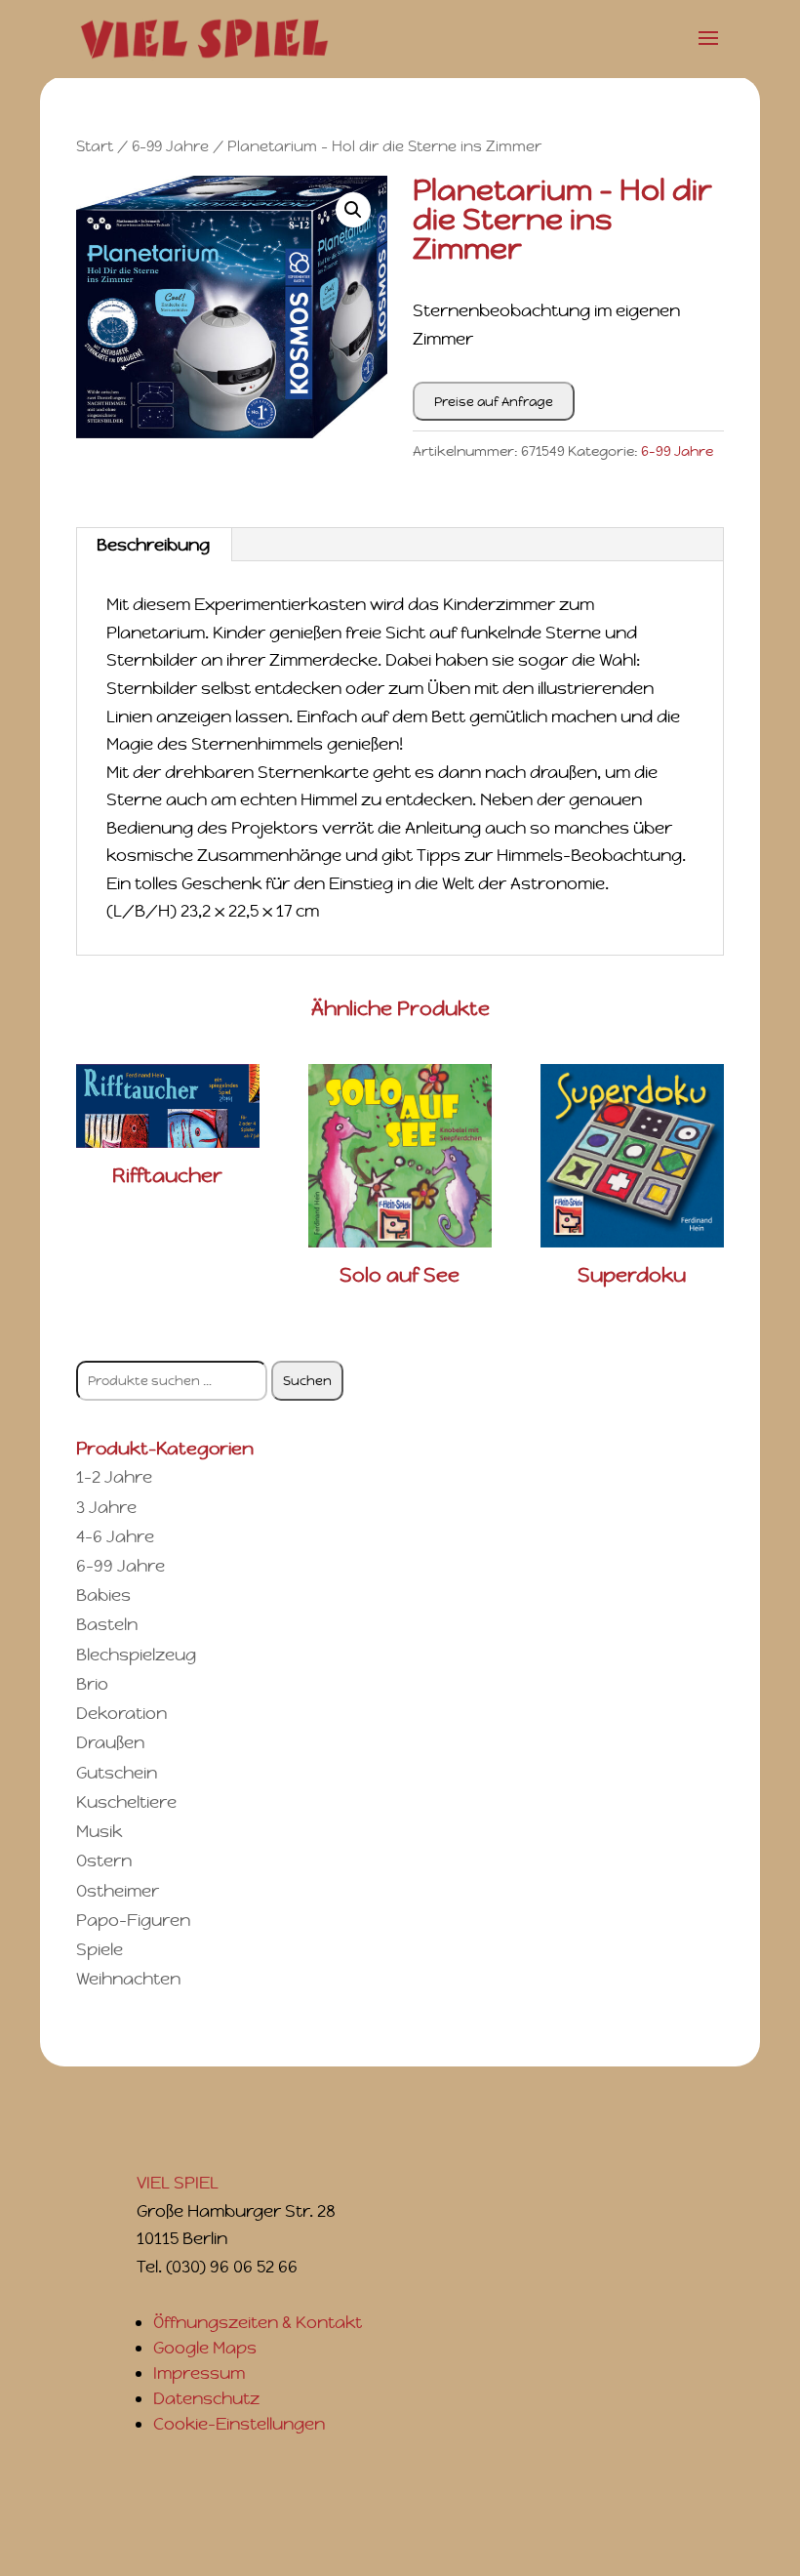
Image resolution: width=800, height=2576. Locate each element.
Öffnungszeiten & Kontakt (258, 2322)
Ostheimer (118, 1891)
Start (95, 146)
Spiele (100, 1949)
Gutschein (117, 1773)
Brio (92, 1684)
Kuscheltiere (126, 1802)
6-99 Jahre (170, 146)
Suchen (307, 1381)
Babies (103, 1595)
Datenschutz (206, 2398)
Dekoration (121, 1713)
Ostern (104, 1860)
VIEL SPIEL (178, 2183)
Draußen (110, 1742)
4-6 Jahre (115, 1536)
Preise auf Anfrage (494, 402)
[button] (353, 210)
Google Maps (205, 2348)
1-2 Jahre (114, 1477)
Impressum (199, 2373)
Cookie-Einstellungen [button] (239, 2424)
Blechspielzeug (136, 1655)
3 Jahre (106, 1507)
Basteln (107, 1624)
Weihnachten (128, 1979)
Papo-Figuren (133, 1920)
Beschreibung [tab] (153, 545)
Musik (99, 1831)
